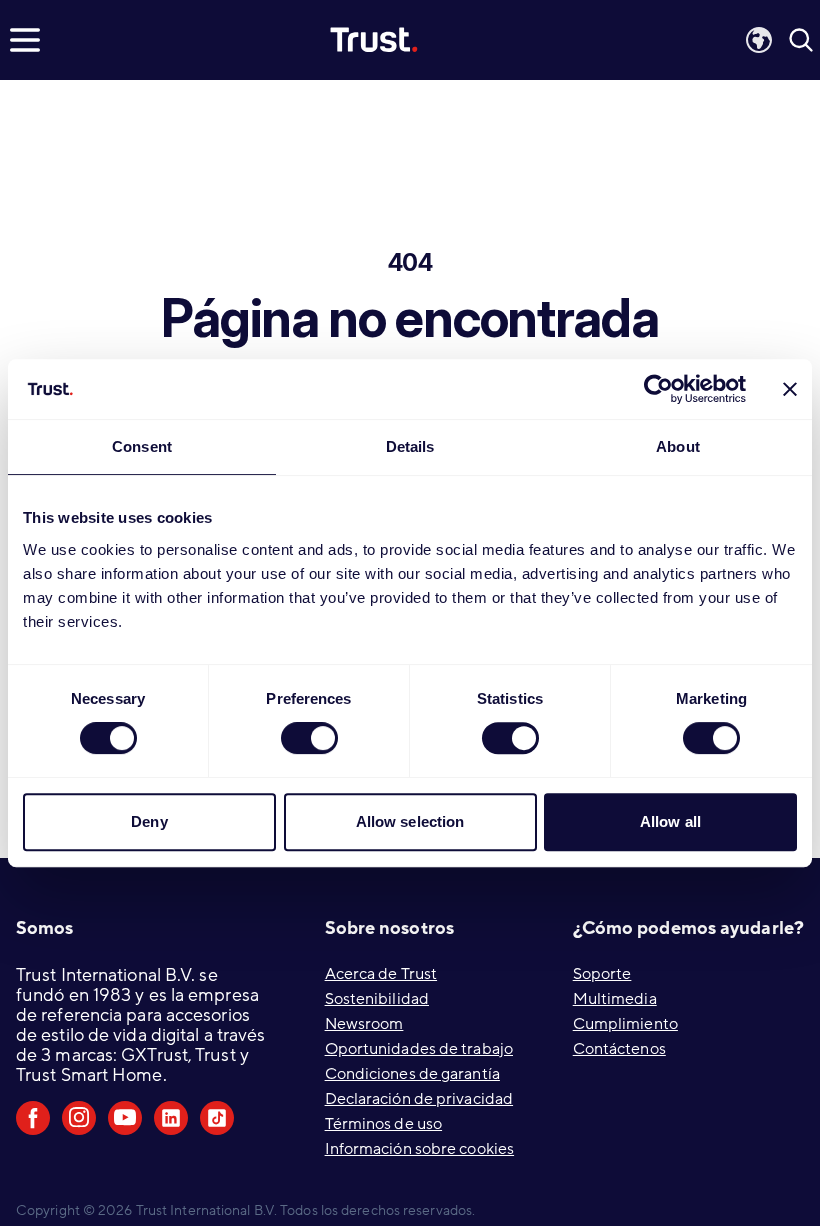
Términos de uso (384, 1124)
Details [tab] (410, 446)
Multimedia (615, 999)
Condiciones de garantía (412, 1074)
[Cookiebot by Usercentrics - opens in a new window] (658, 389)
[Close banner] (790, 389)
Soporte (602, 974)
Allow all (670, 821)
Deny (149, 821)
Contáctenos (619, 1049)
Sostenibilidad (377, 999)
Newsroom (364, 1024)
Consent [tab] (142, 446)
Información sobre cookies (420, 1149)
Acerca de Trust (381, 974)
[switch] (309, 738)
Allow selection (410, 821)
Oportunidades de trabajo (419, 1049)
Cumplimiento (625, 1024)
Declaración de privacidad (419, 1099)
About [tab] (678, 446)
